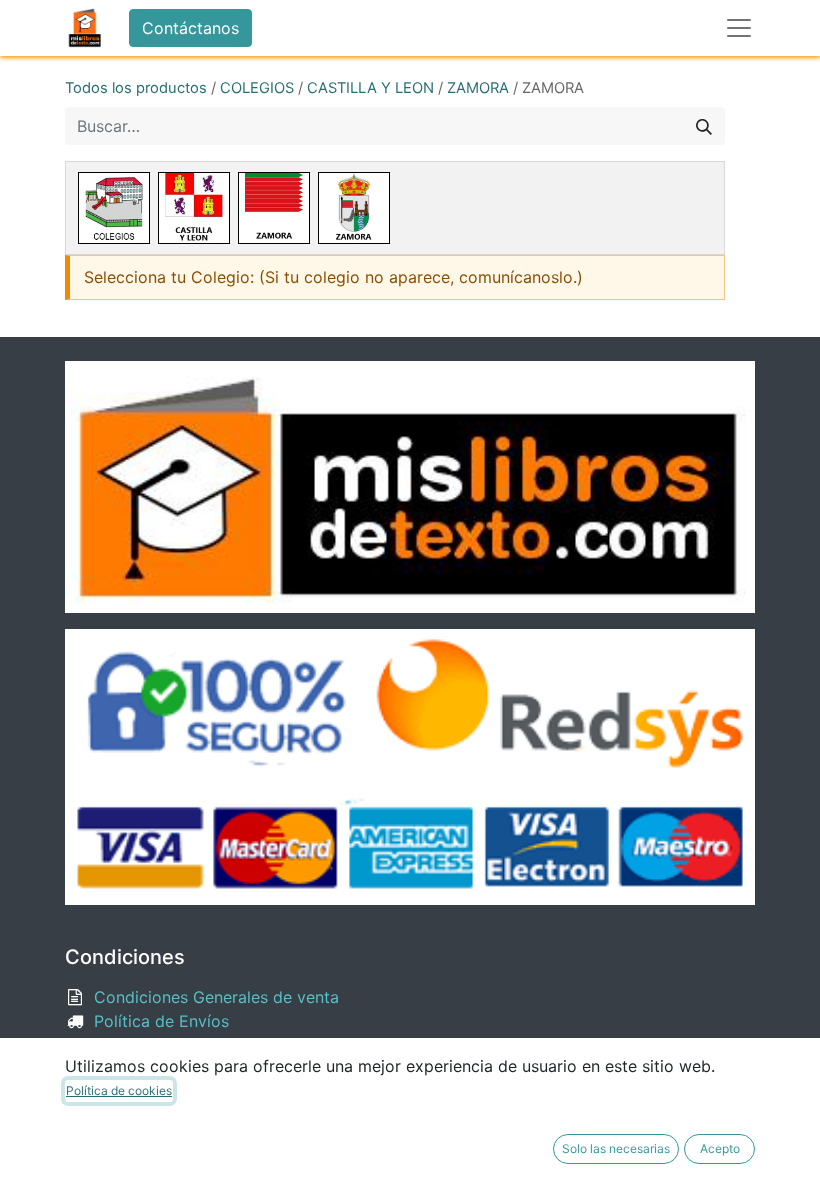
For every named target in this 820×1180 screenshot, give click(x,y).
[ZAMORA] (274, 208)
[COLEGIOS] (114, 208)
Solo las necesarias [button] (616, 1148)
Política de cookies (119, 1090)
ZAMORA (478, 88)
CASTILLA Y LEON (370, 88)
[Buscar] (704, 126)
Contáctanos (190, 28)
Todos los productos (136, 88)
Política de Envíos (161, 1021)
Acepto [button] (720, 1148)
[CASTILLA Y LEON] (194, 208)
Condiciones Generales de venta (216, 997)
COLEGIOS (257, 88)
